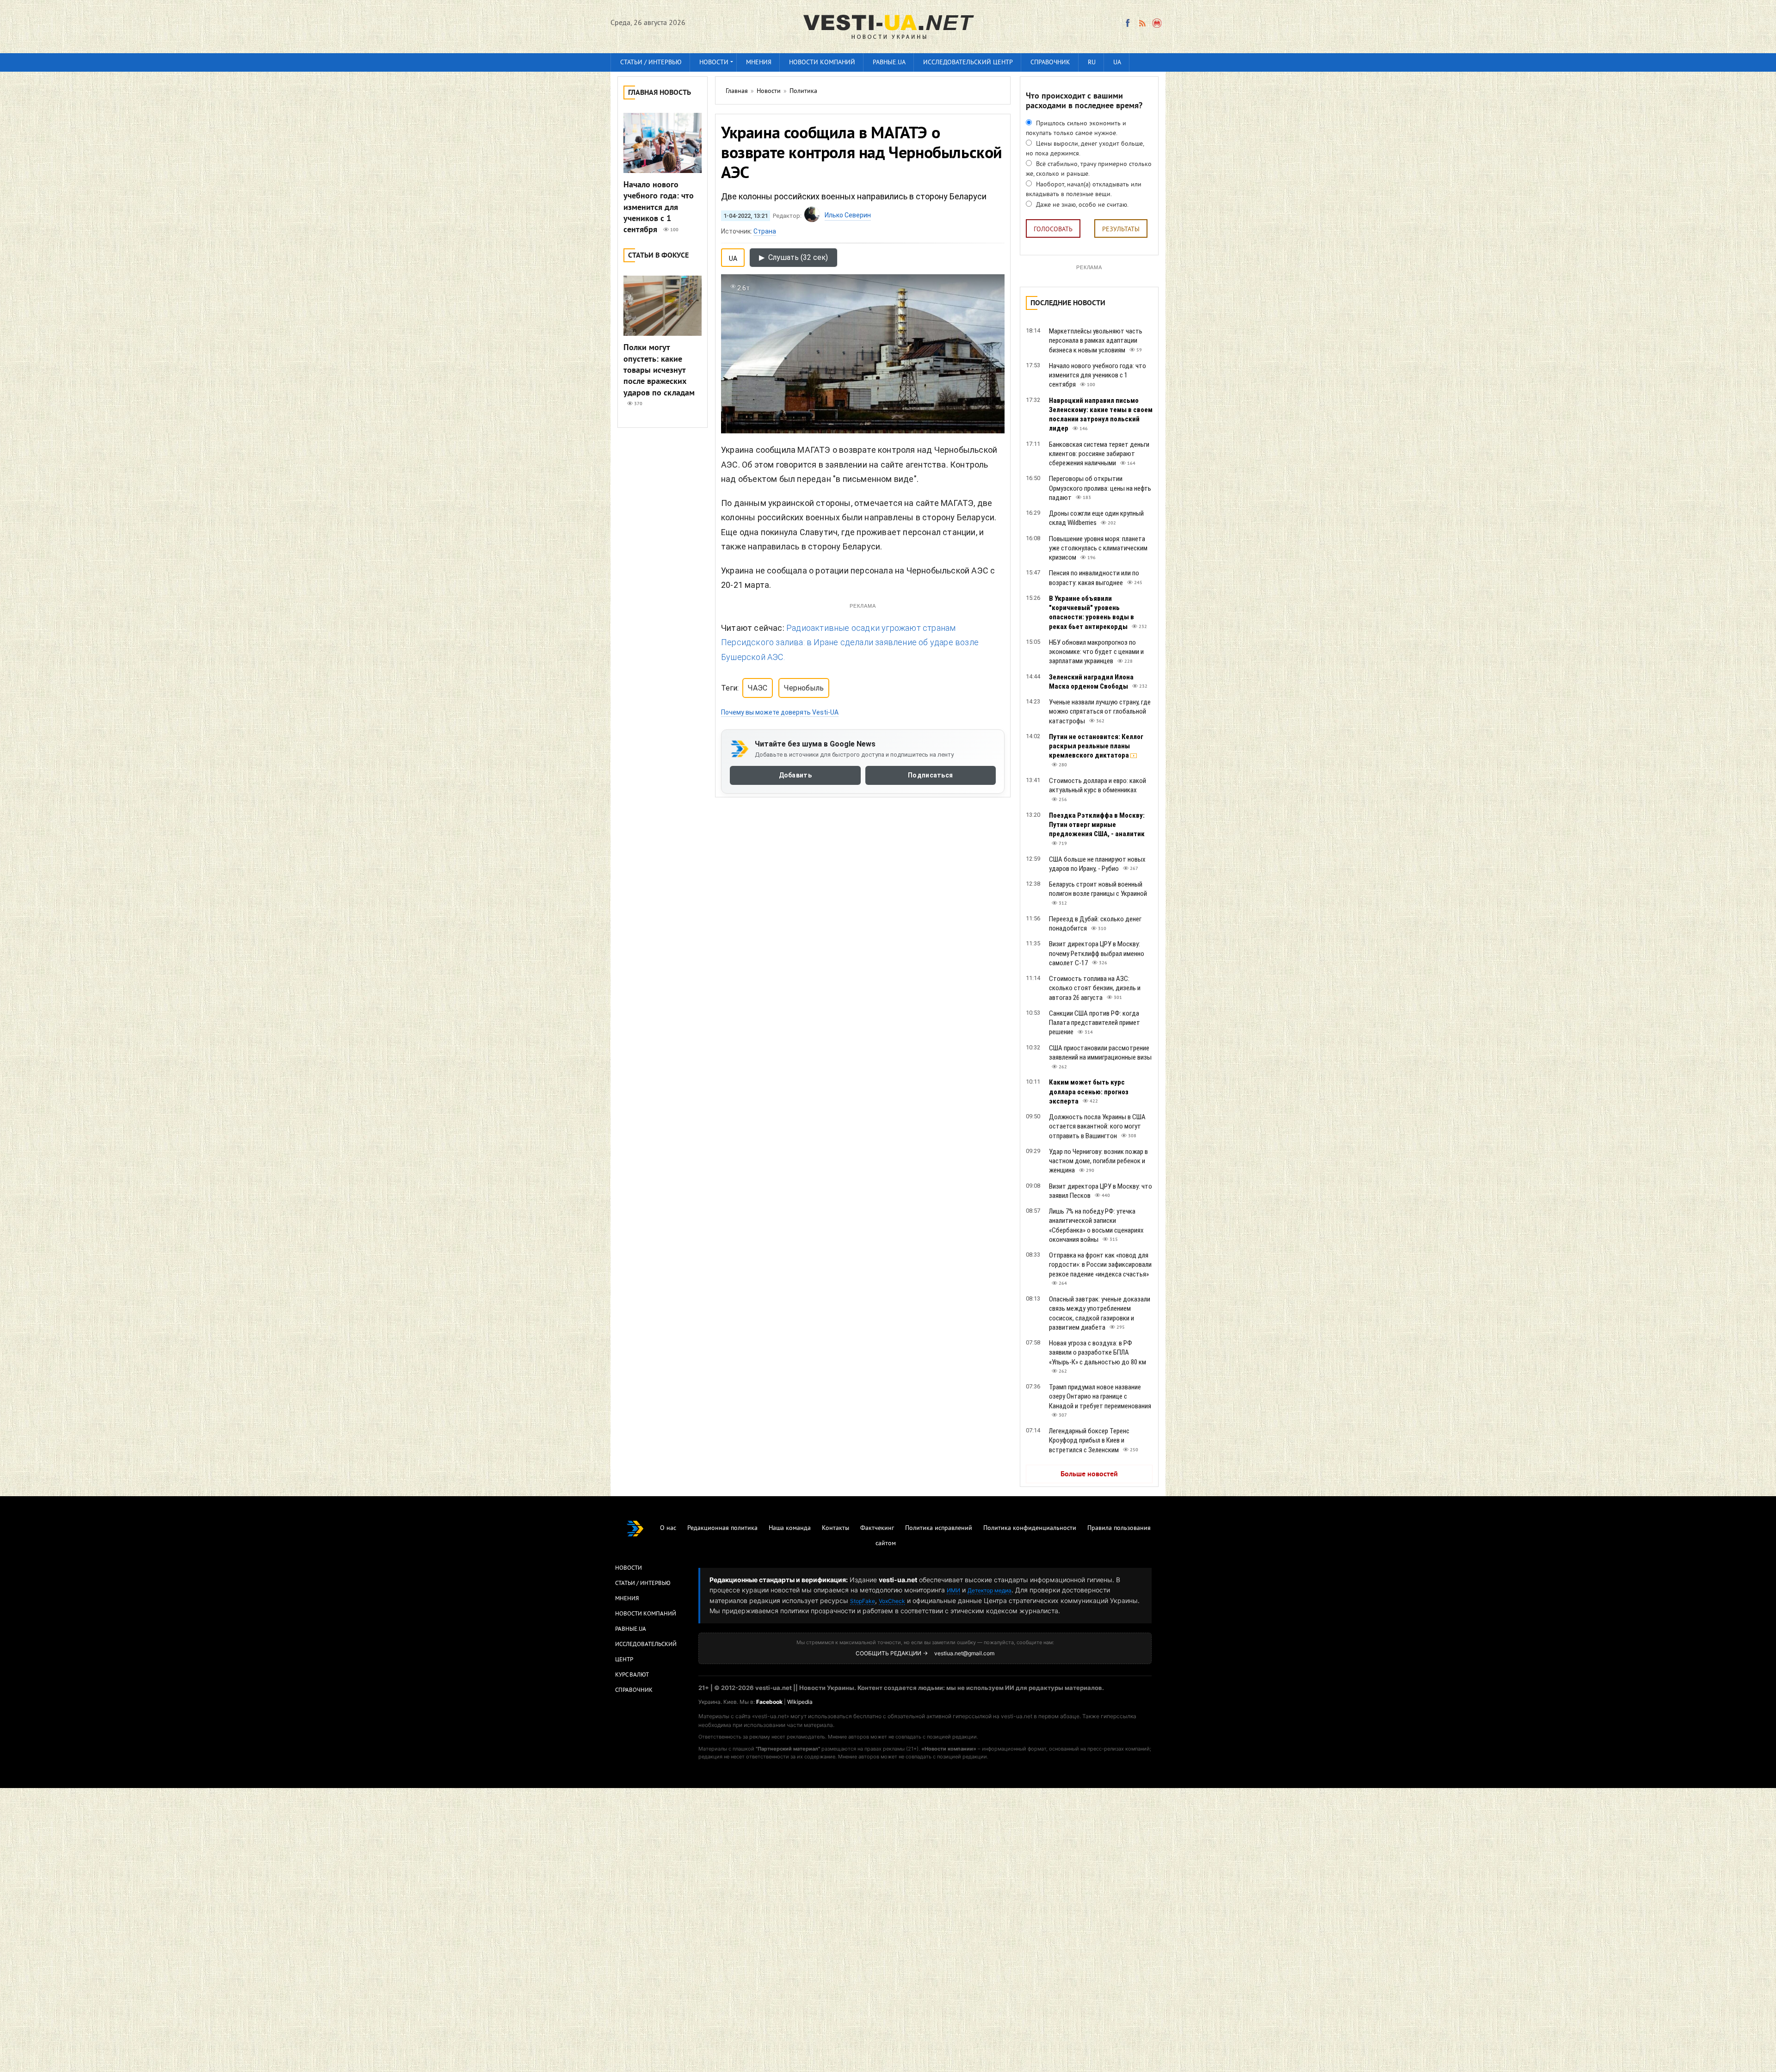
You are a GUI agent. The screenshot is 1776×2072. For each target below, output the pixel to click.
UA (1117, 63)
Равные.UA (889, 63)
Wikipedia (800, 1702)
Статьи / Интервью (643, 1584)
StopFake (863, 1601)
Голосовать (1053, 230)
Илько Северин (848, 215)
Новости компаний (822, 63)
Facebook (769, 1702)
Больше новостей (1089, 1474)
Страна (765, 231)
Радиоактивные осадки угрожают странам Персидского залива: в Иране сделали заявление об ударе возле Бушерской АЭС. (850, 642)
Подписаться (930, 775)
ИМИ (953, 1590)
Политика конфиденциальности (1030, 1528)
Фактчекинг (877, 1528)
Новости (714, 63)
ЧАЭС (758, 688)
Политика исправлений (939, 1528)
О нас (668, 1528)
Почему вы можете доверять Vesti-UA (780, 712)
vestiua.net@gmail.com (964, 1653)
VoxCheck (892, 1601)
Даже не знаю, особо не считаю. (1081, 205)
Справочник (1050, 63)
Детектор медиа (990, 1590)
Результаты (1121, 230)
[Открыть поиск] (1157, 23)
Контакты (836, 1528)
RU (1092, 63)
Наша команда (790, 1528)
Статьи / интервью (651, 63)
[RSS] (1142, 23)
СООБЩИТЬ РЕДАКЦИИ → (892, 1653)
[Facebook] (1128, 23)
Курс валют (632, 1675)
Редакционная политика (722, 1528)
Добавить (795, 775)
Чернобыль (804, 688)
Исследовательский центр (968, 63)
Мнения (759, 63)
